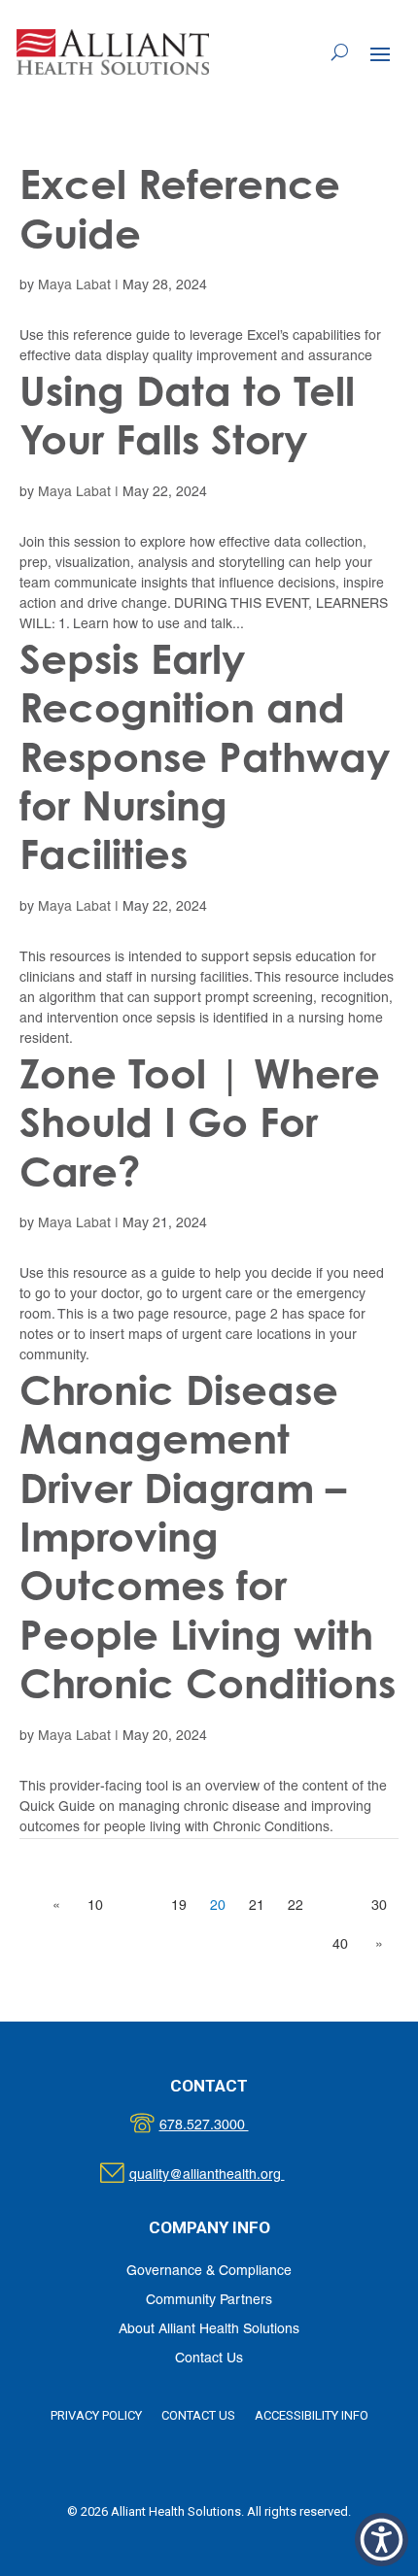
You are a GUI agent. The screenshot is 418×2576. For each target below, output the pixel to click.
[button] (380, 53)
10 (95, 1907)
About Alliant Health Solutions (209, 2330)
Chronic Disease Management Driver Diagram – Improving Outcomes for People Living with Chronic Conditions (208, 1537)
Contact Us (209, 2359)
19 (179, 1907)
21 (257, 1907)
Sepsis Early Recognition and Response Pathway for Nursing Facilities (205, 757)
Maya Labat (74, 286)
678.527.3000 (224, 2126)
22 (296, 1907)
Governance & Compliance (209, 2272)
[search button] (340, 52)
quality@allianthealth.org (224, 2175)
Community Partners (209, 2301)
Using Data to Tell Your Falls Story (187, 415)
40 (340, 1945)
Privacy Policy (96, 2415)
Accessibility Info (312, 2415)
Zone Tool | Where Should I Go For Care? (200, 1122)
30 (379, 1907)
